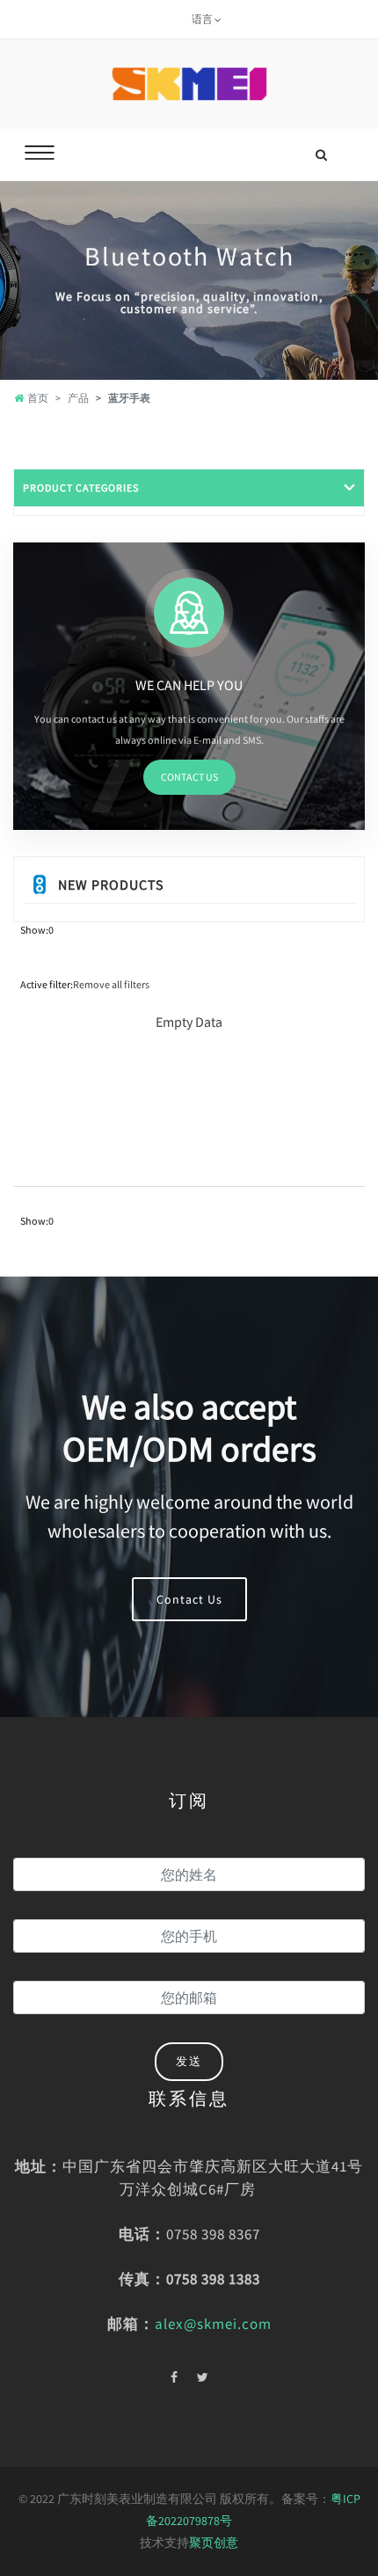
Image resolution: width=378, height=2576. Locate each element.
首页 (38, 398)
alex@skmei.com (213, 2324)
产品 (78, 398)
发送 (189, 2061)
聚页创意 (214, 2543)
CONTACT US (189, 777)
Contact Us (189, 1599)
